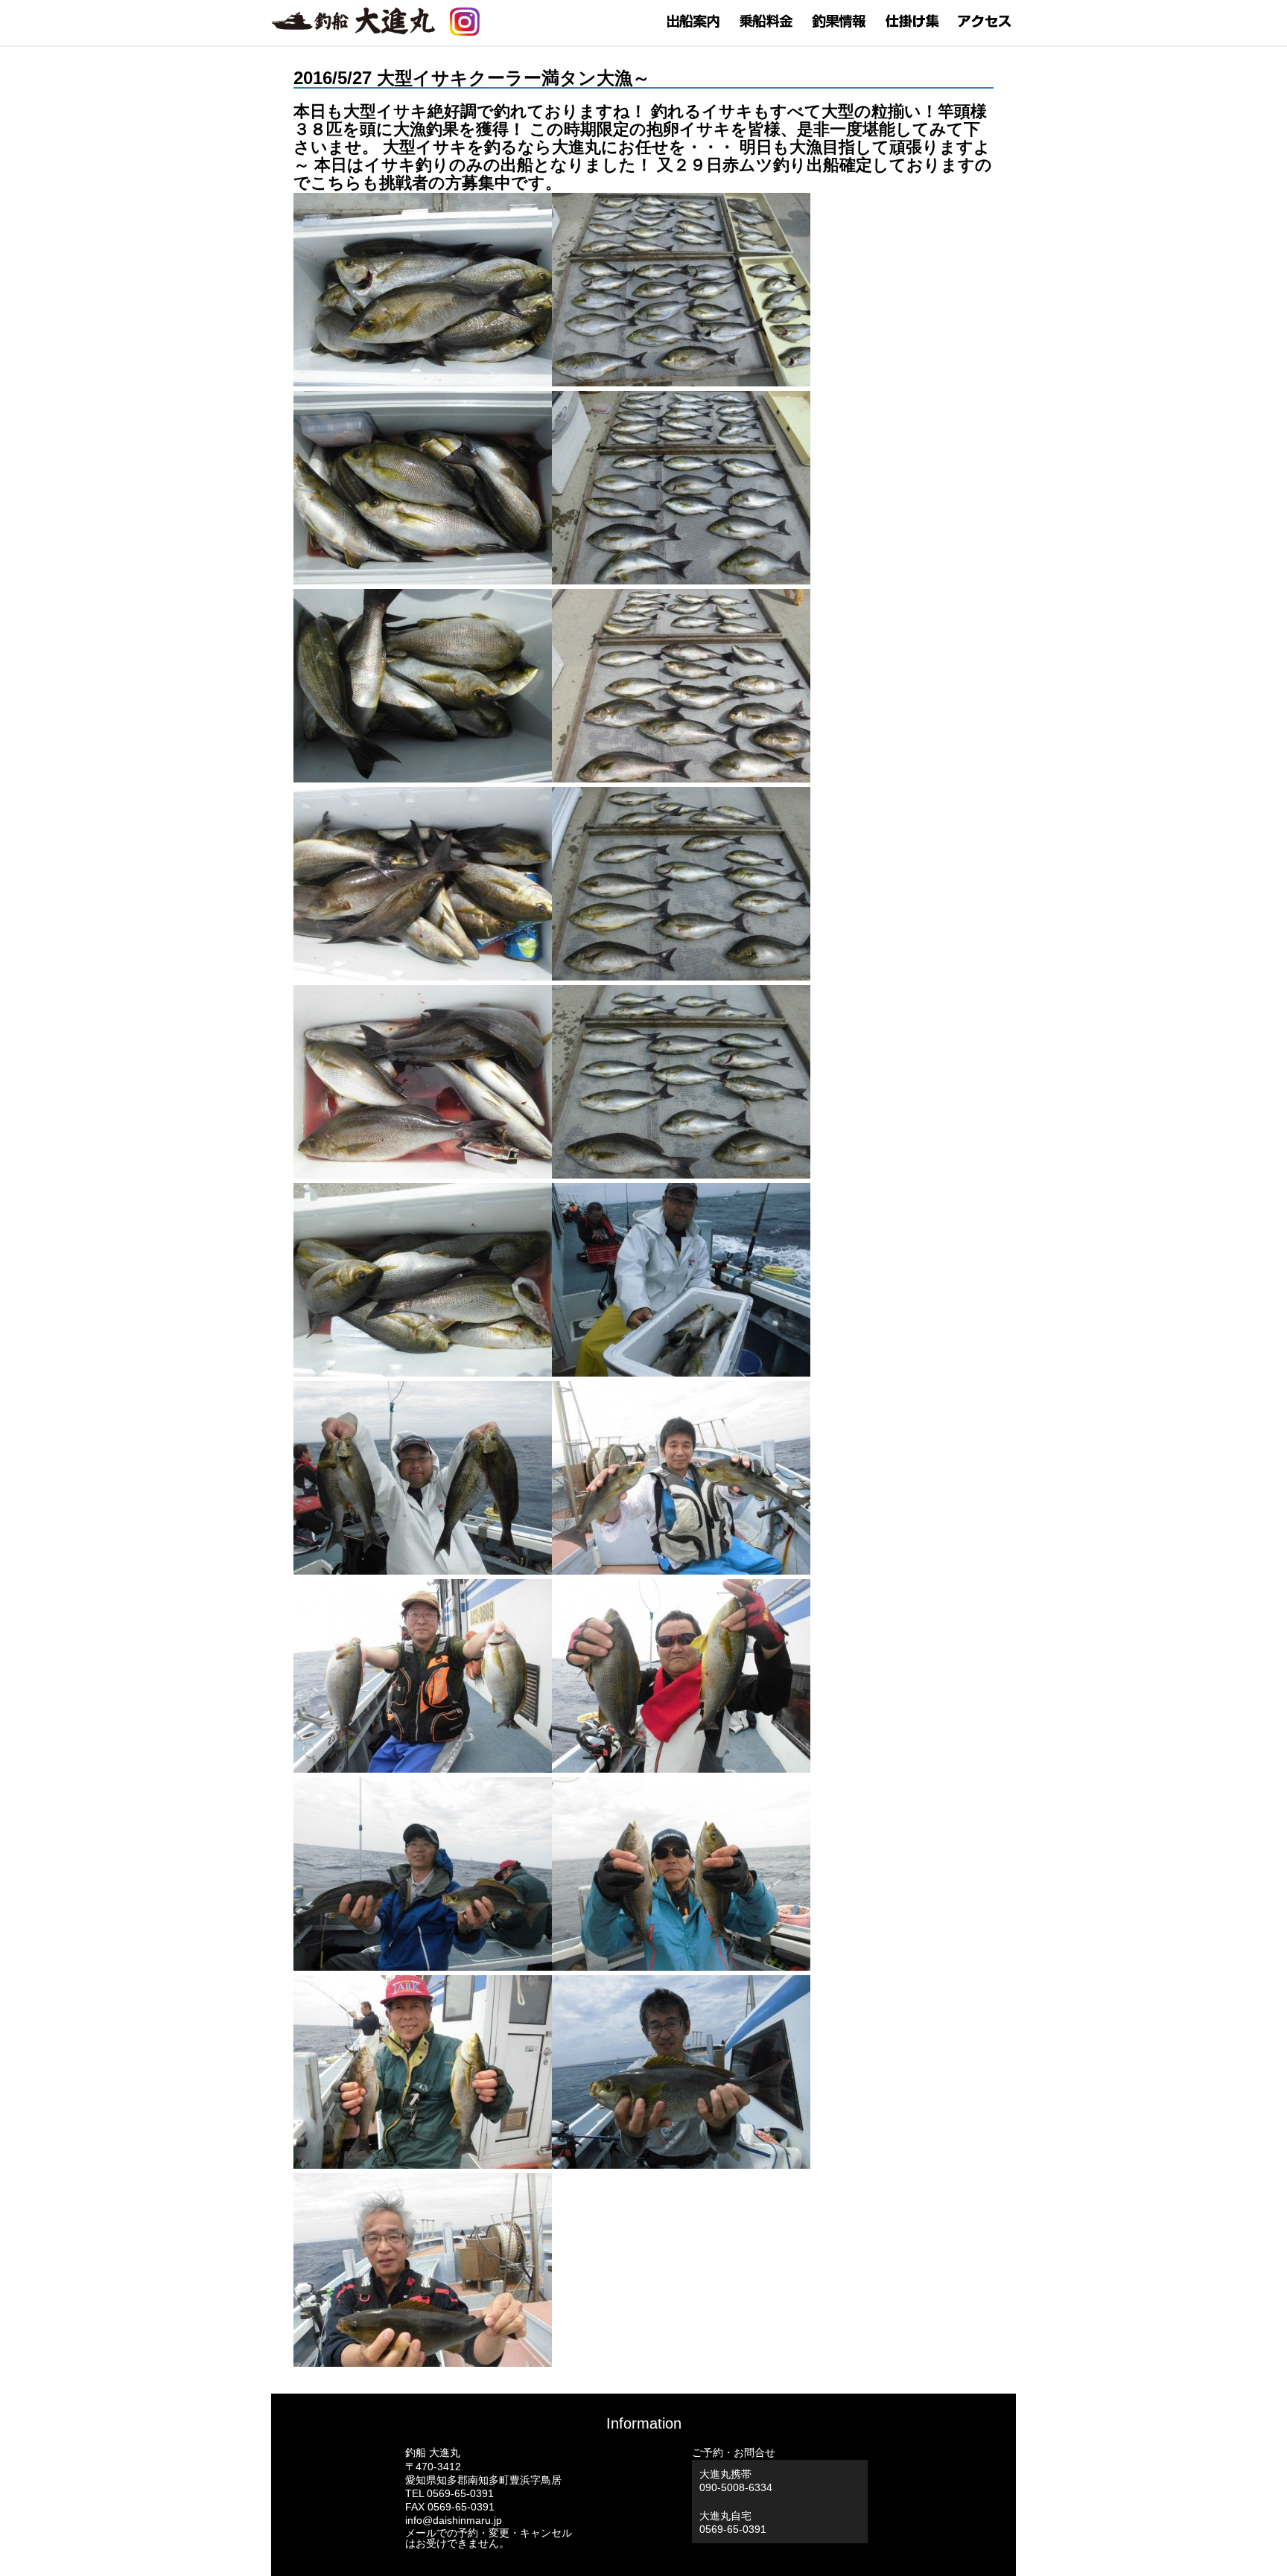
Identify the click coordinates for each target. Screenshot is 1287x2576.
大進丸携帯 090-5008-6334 (736, 2481)
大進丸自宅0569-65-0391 (733, 2522)
